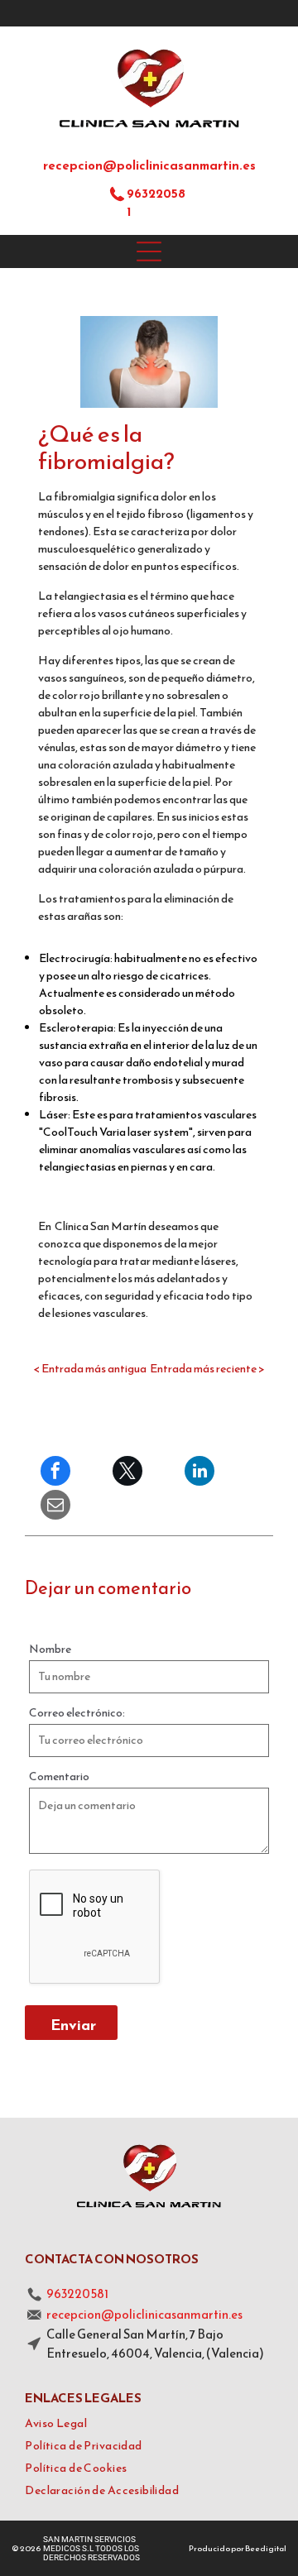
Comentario (59, 1776)
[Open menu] (149, 251)
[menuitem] (149, 2423)
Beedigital (266, 2548)
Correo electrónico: (77, 1713)
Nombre (50, 1649)
